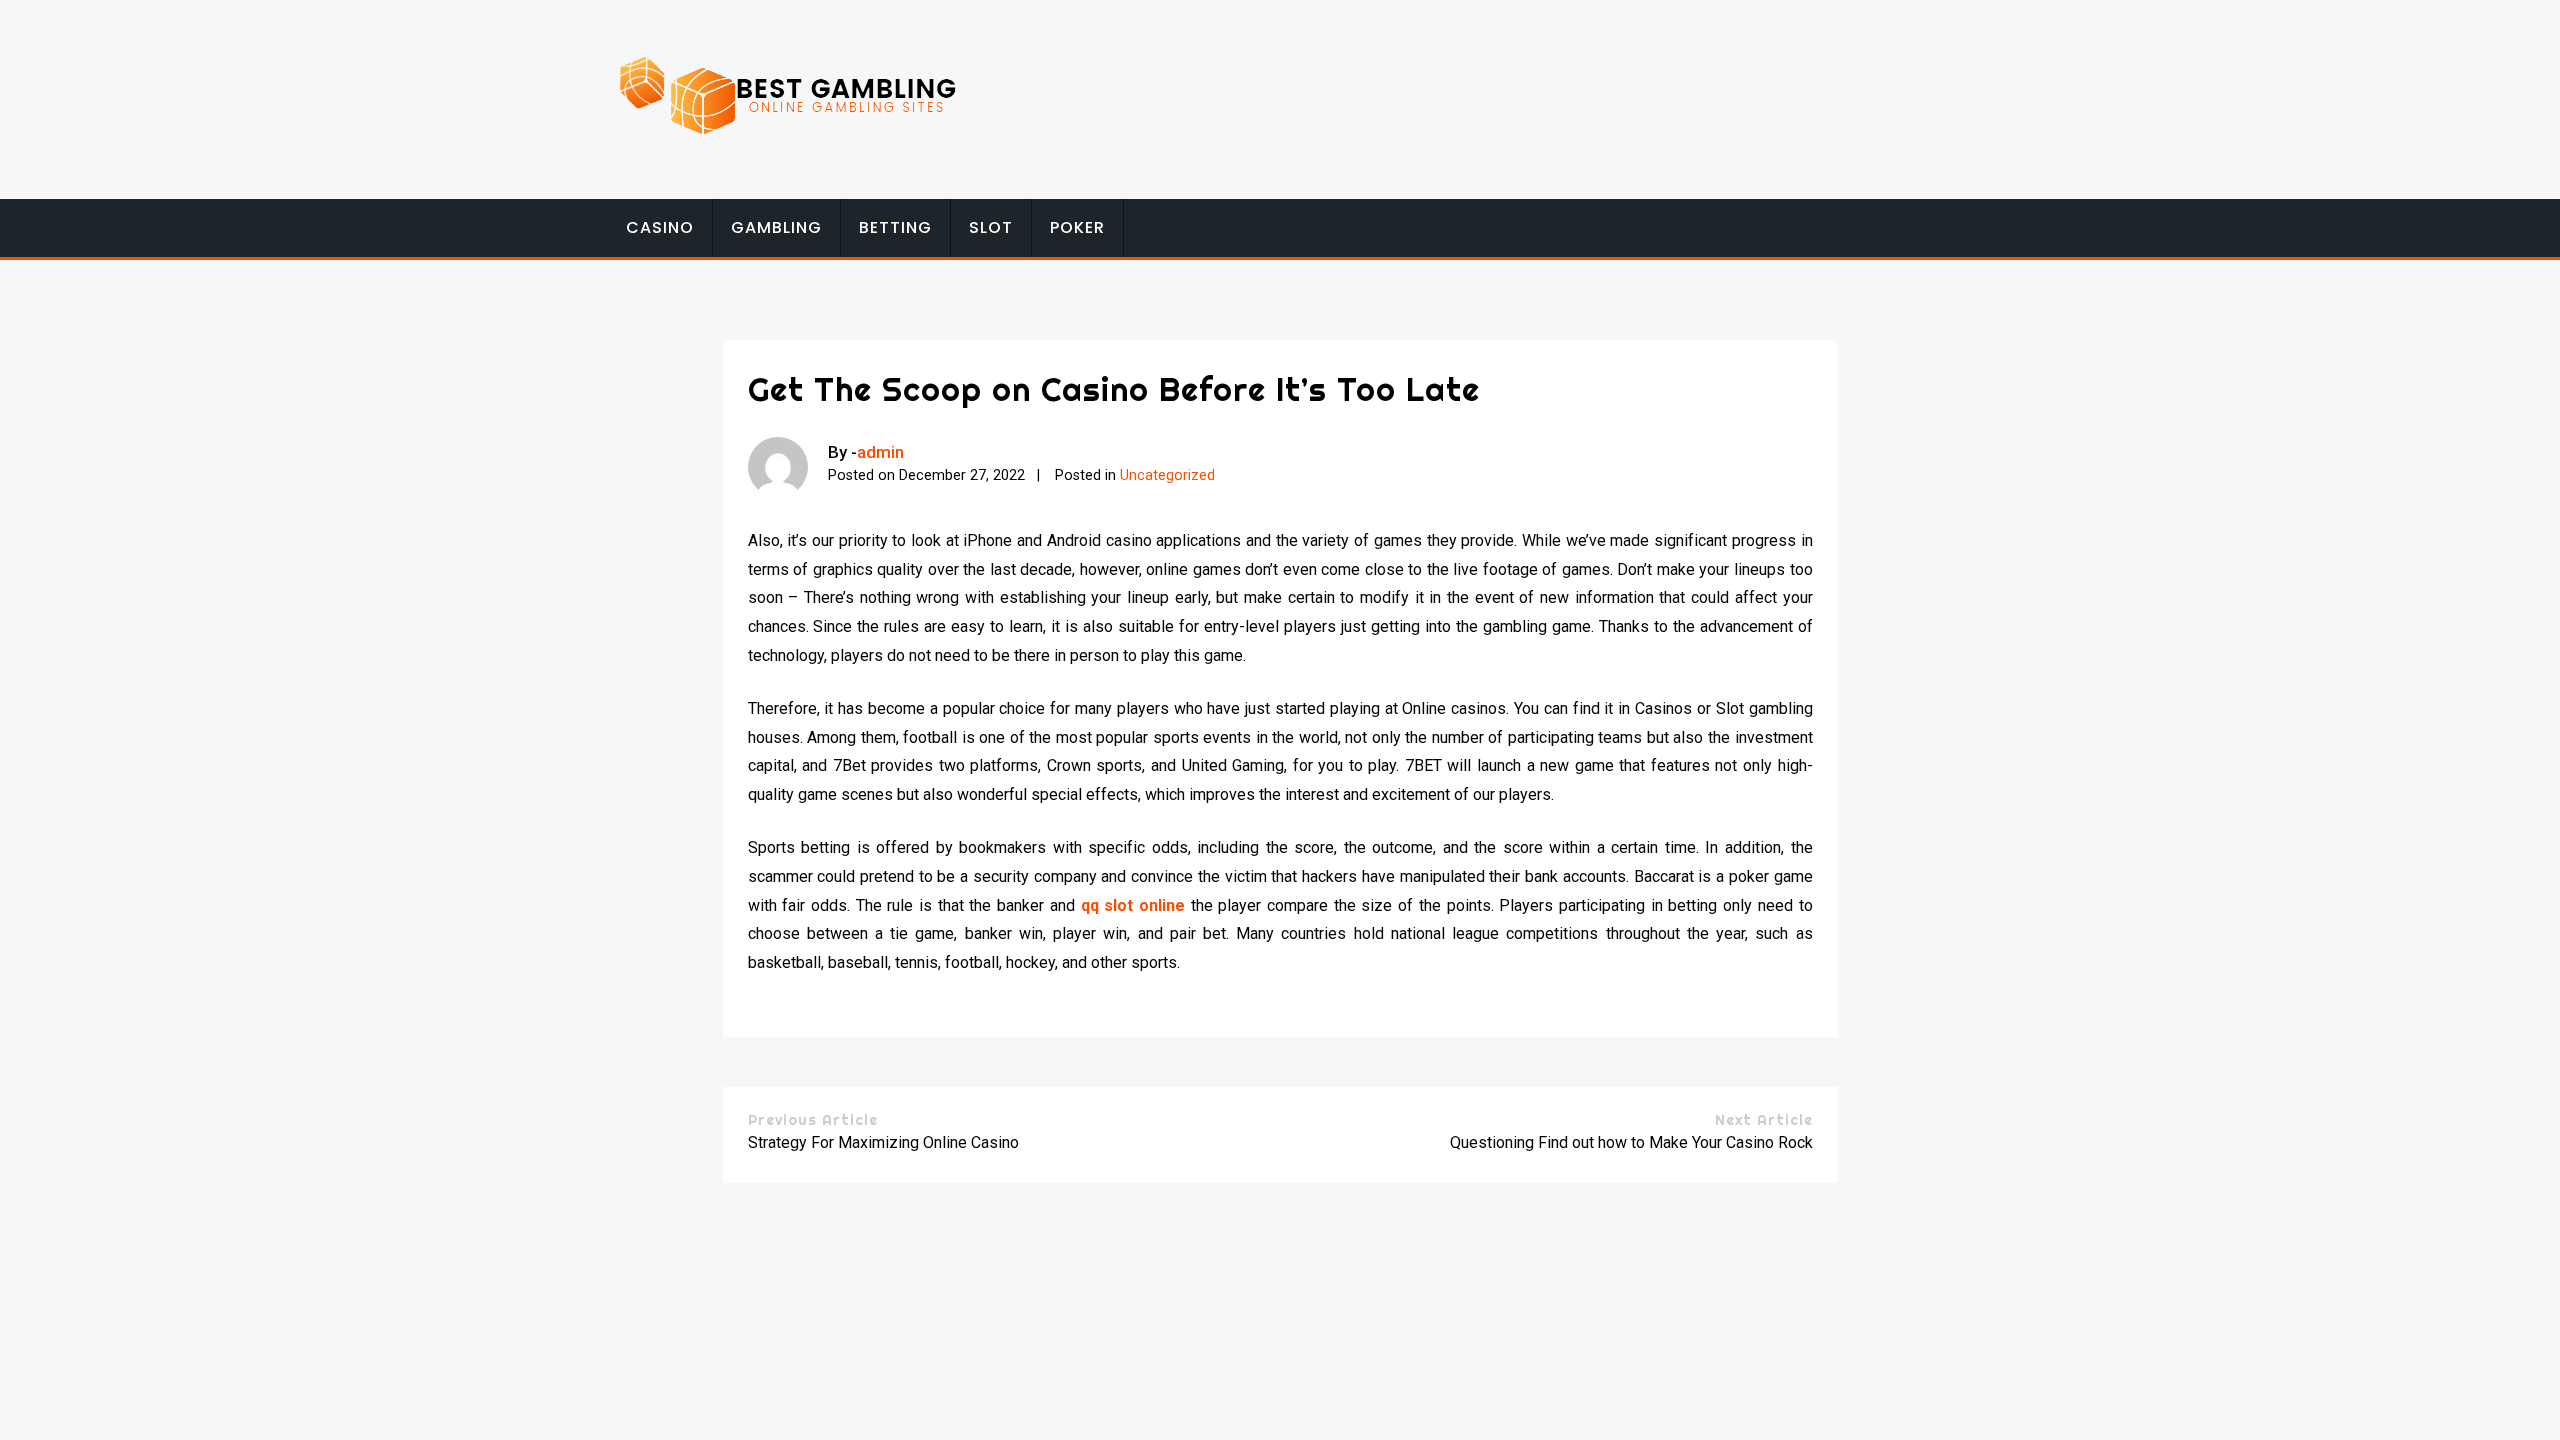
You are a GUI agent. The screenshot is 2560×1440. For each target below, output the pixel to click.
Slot (991, 227)
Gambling (776, 227)
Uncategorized (1167, 475)
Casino (660, 227)
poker (1077, 227)
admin (880, 452)
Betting (895, 227)
